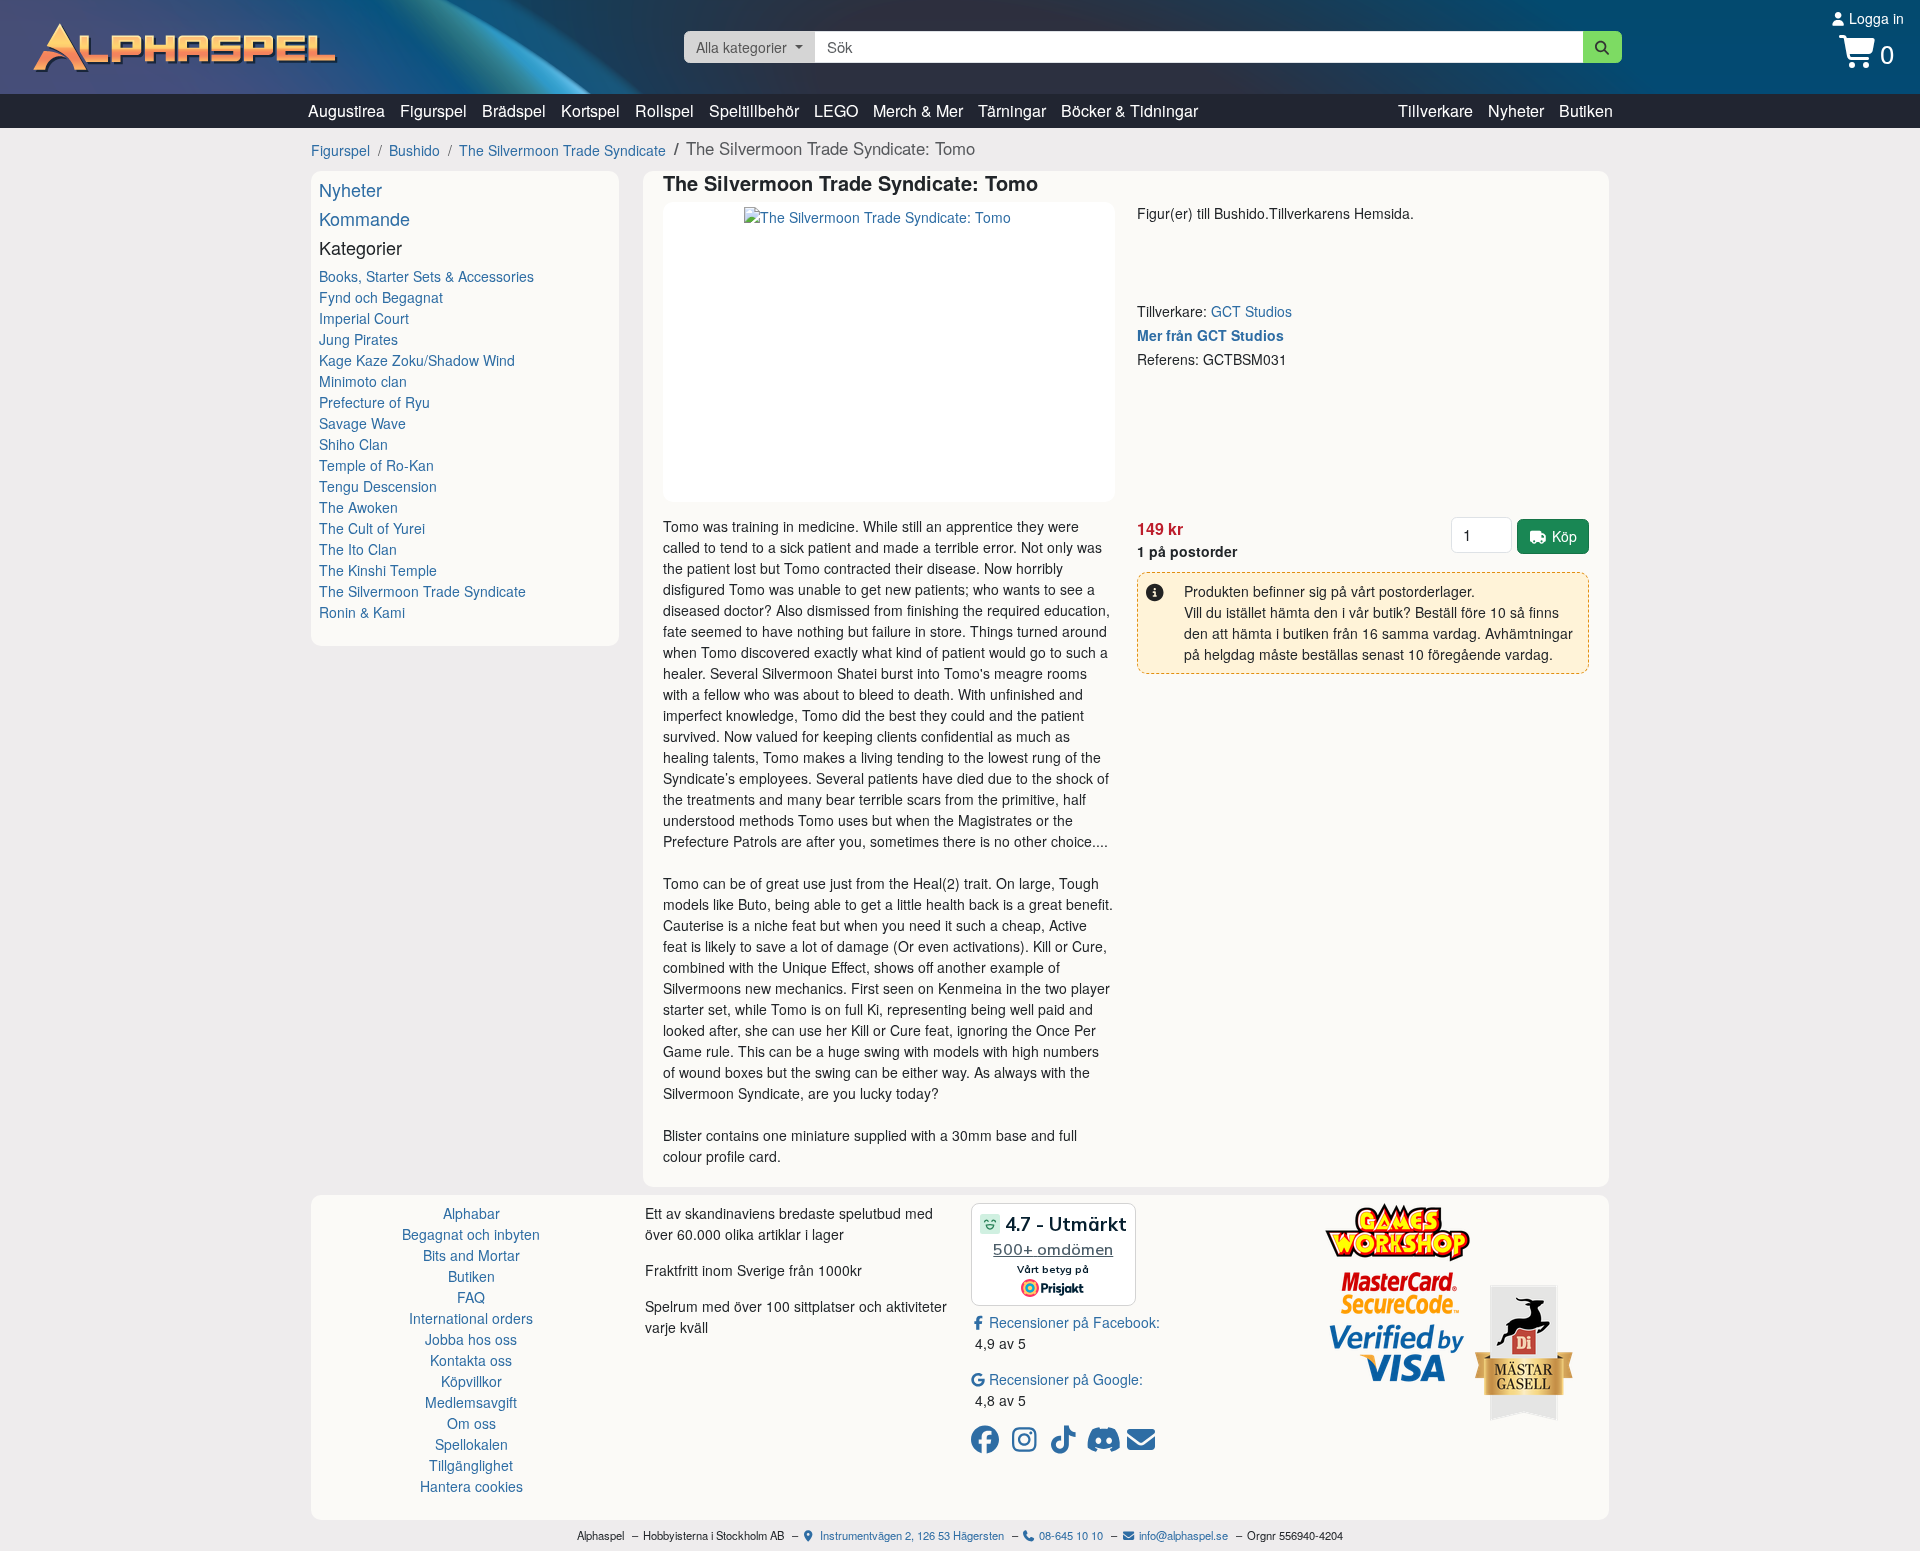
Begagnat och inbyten (471, 1234)
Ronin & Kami (362, 612)
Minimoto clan (363, 381)
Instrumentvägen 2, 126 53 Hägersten (910, 1535)
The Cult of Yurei (372, 528)
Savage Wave (362, 423)
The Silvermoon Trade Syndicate (562, 150)
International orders (471, 1318)
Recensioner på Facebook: (1074, 1322)
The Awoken (358, 507)
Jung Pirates (358, 339)
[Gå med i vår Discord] (1105, 1444)
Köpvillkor (471, 1381)
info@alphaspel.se (1182, 1535)
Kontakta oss (471, 1360)
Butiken (1586, 110)
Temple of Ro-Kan (376, 465)
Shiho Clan (353, 444)
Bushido (414, 150)
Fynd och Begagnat (381, 297)
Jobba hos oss (471, 1339)
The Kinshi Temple (378, 570)
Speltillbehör (754, 110)
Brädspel (514, 110)
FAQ (471, 1297)
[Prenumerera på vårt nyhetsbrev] (1141, 1444)
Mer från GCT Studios (1210, 335)
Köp (1564, 536)
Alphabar (471, 1213)
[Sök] (1602, 47)
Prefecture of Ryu (374, 402)
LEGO (836, 110)
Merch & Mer (918, 110)
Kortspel (590, 110)
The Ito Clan (358, 549)
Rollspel (664, 110)
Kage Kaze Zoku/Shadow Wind (417, 360)
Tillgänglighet (471, 1465)
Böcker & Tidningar (1129, 110)
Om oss (471, 1423)
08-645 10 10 (1069, 1535)
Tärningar (1012, 110)
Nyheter (1516, 110)
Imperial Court (364, 318)
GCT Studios (1251, 311)
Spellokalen (471, 1444)
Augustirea (346, 110)
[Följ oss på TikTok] (1066, 1444)
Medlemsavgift (471, 1402)
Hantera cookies (471, 1486)
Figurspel (433, 110)
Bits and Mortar (471, 1255)
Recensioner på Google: (1066, 1379)
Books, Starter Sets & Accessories (426, 276)
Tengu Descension (378, 486)
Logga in (1874, 18)
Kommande (364, 218)
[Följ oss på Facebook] (988, 1444)
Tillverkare (1435, 110)
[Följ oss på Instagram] (1027, 1444)
